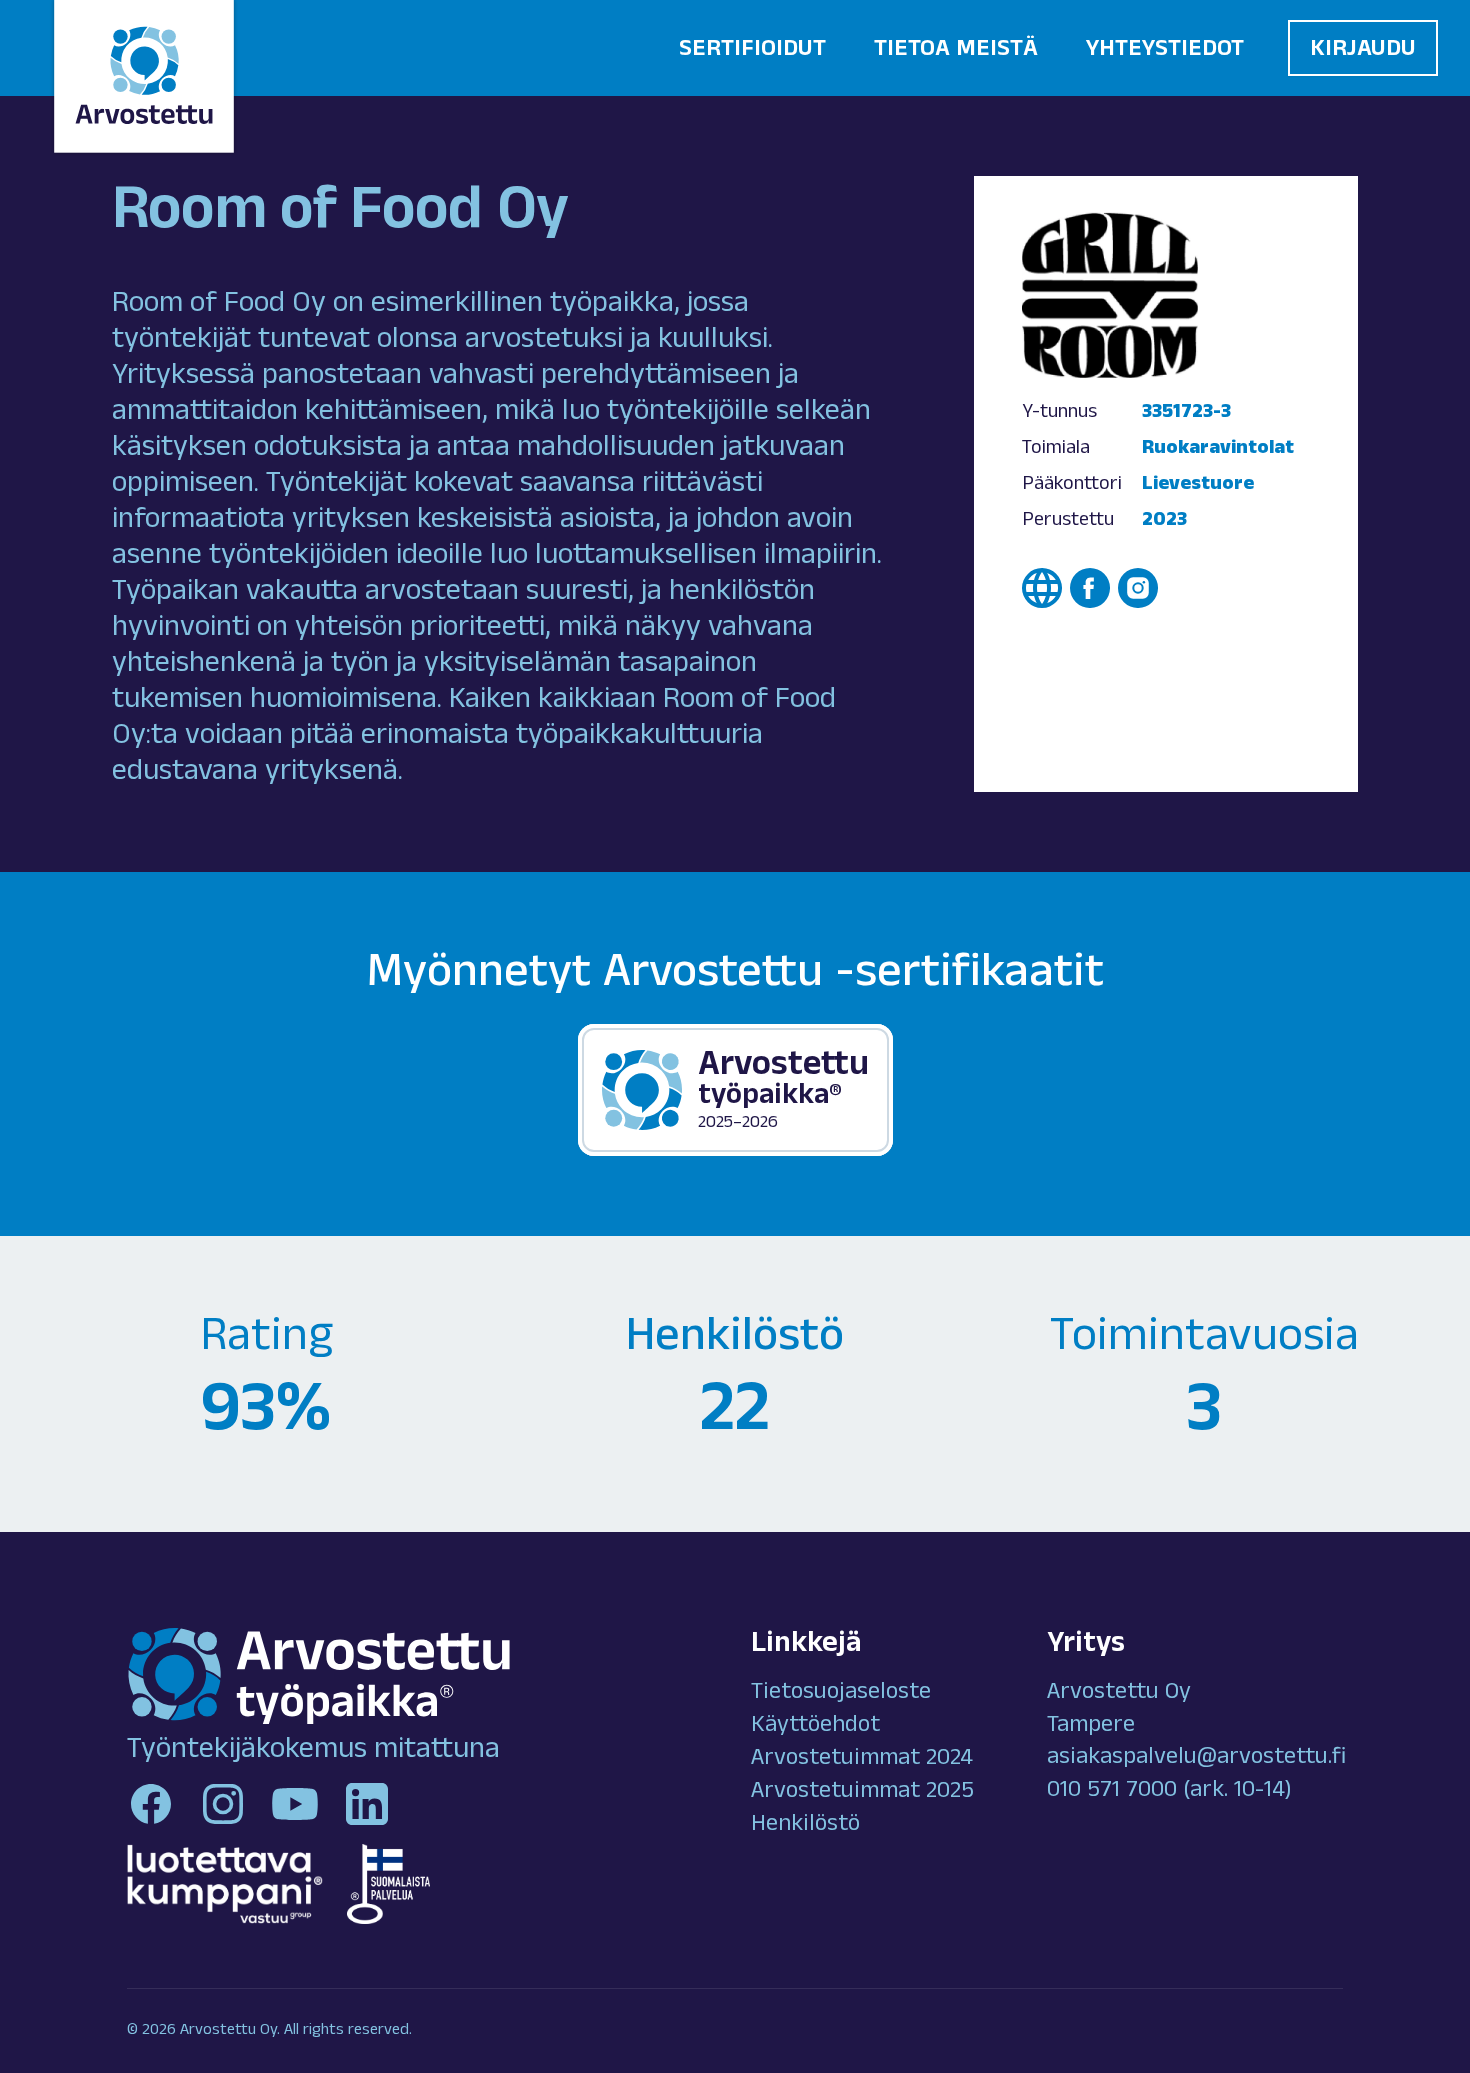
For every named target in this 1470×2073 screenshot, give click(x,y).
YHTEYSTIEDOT (1165, 51)
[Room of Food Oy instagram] (1138, 588)
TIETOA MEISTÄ (956, 51)
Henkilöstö (805, 1826)
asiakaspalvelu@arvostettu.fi (1196, 1759)
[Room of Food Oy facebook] (1090, 588)
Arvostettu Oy (1119, 1694)
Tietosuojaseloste (841, 1694)
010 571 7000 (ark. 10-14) (1169, 1792)
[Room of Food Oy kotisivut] (1042, 588)
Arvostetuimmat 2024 (862, 1760)
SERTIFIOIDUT (752, 51)
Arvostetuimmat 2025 (862, 1793)
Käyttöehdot (815, 1727)
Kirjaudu (1363, 51)
